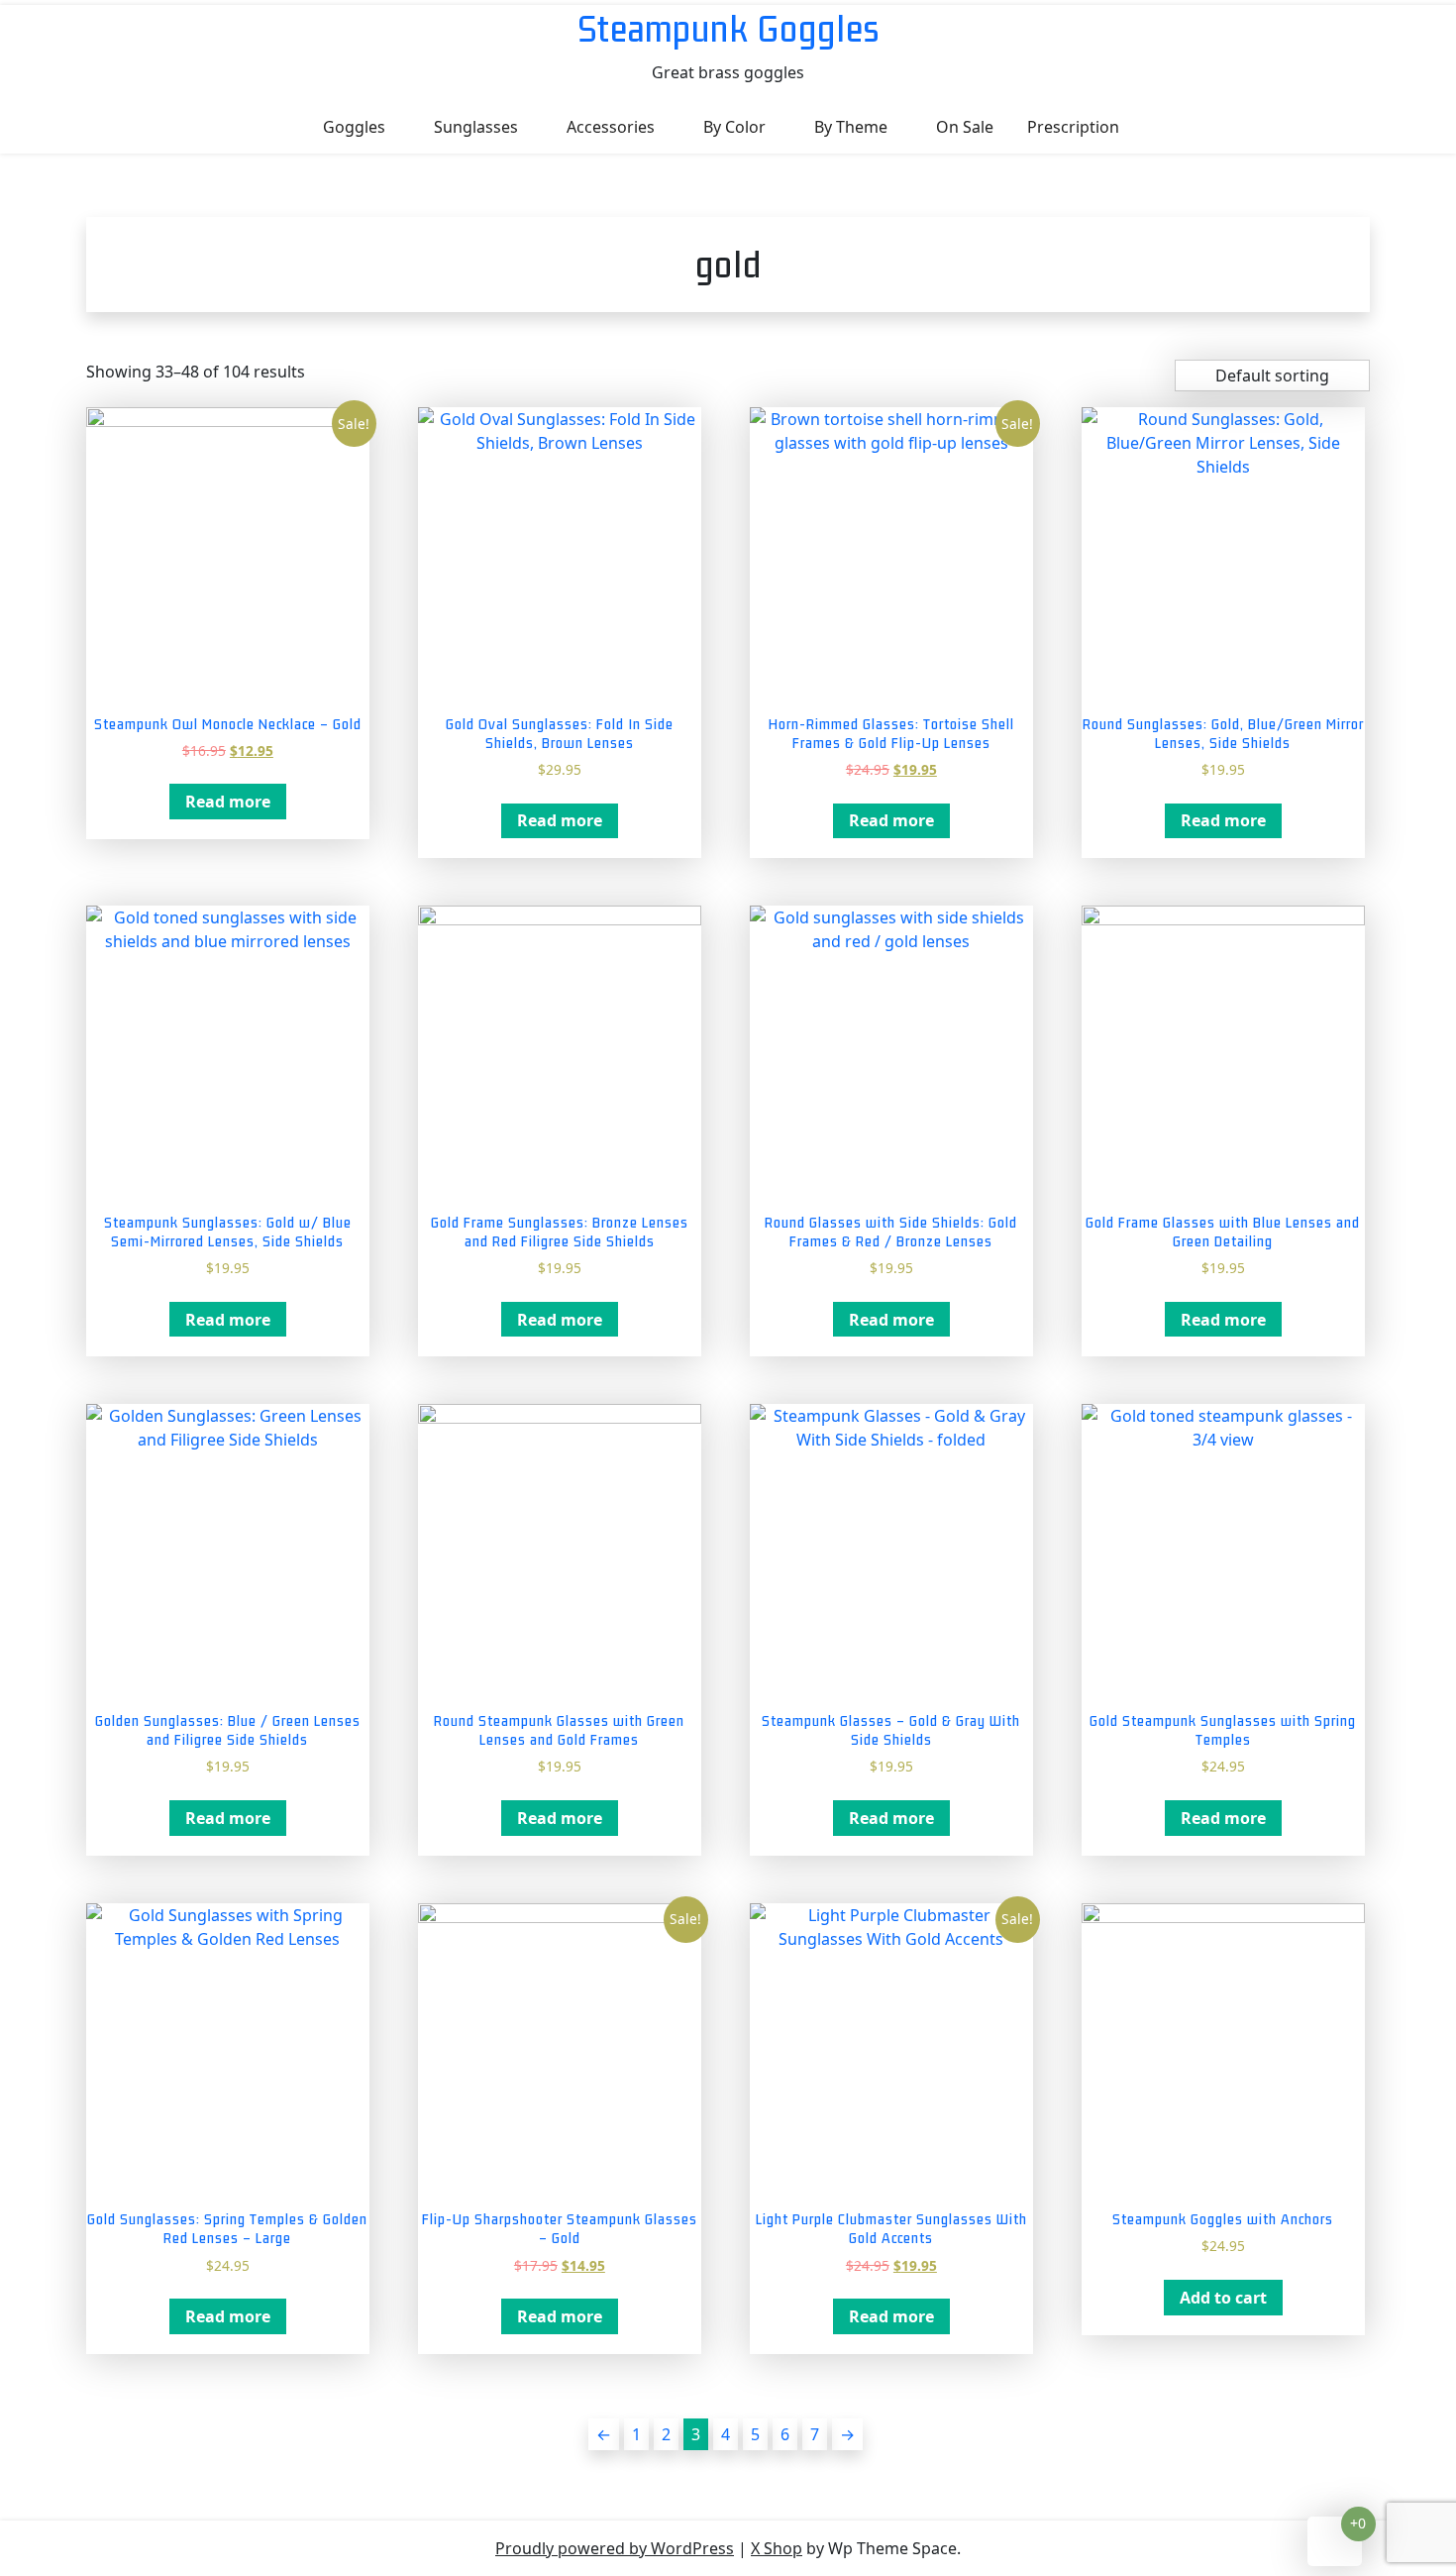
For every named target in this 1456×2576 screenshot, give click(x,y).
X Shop (777, 2548)
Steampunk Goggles (728, 28)
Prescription (1073, 127)
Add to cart (1223, 2298)
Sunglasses (476, 127)
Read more (228, 802)
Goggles (354, 127)
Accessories (611, 127)
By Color (734, 127)
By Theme (851, 127)
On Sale (965, 127)
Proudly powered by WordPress (615, 2548)
